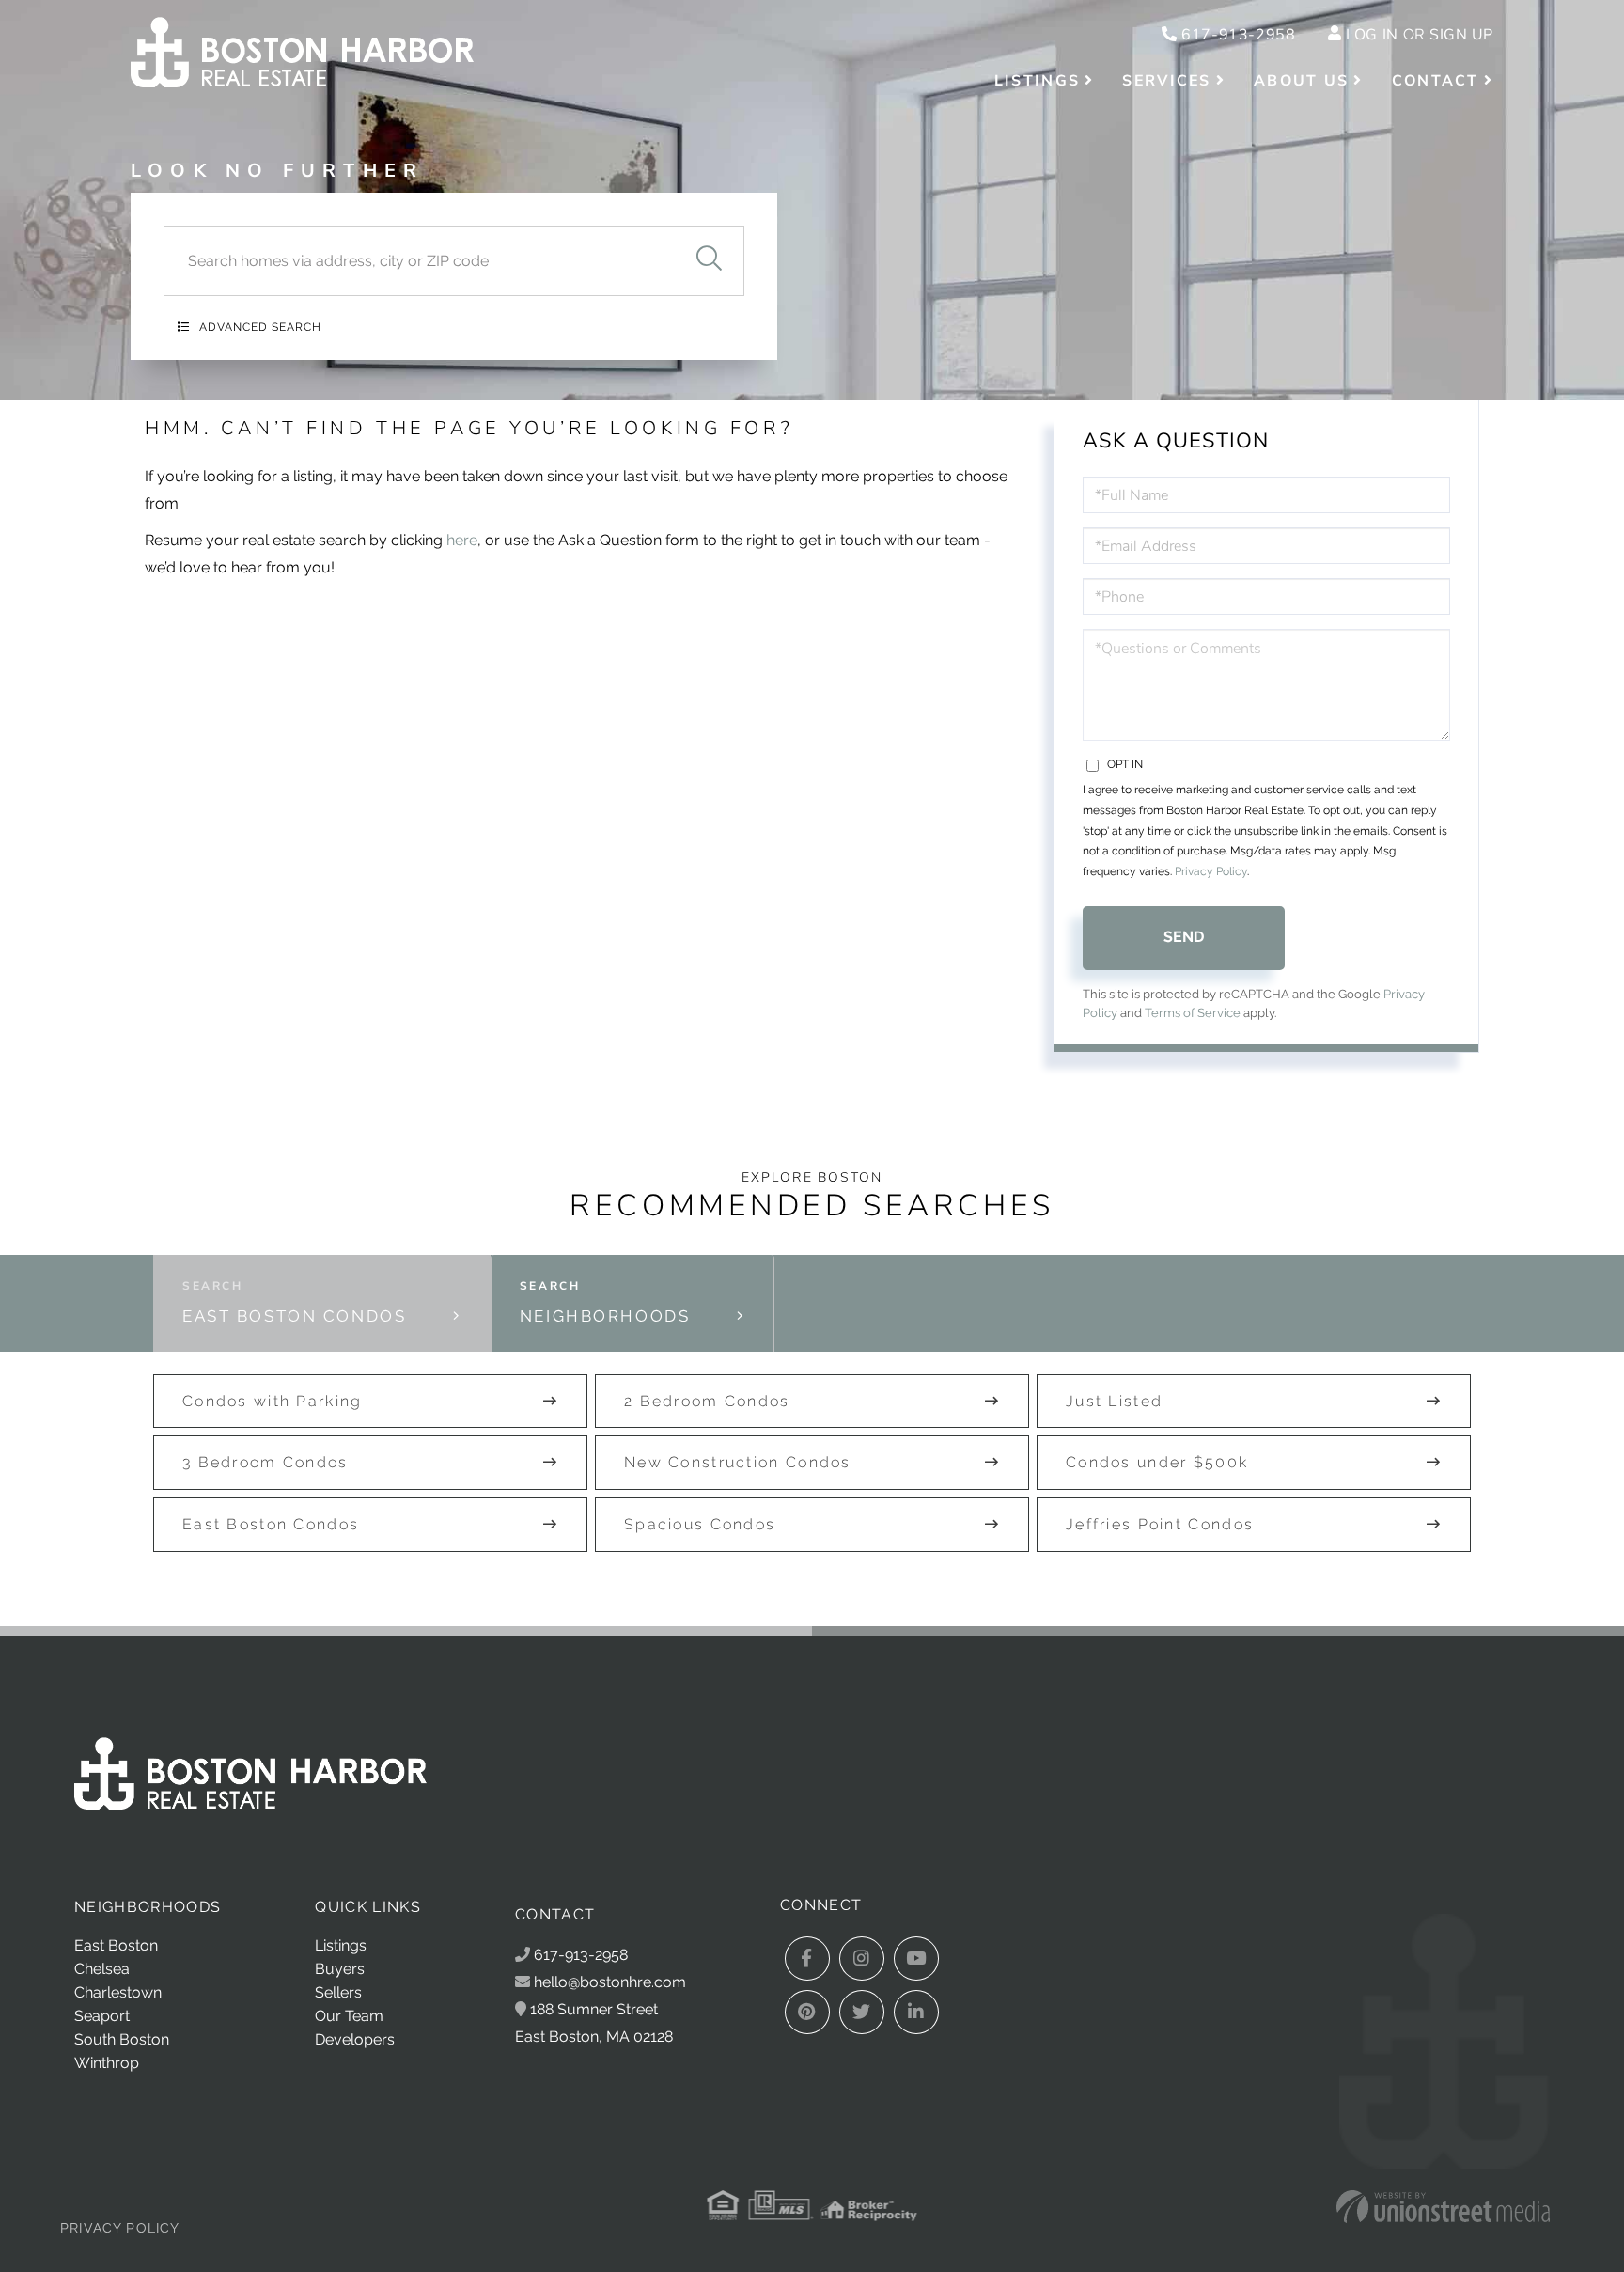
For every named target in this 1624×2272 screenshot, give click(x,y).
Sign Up (1461, 35)
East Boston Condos (294, 1316)
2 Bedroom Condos (707, 1401)
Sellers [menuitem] (338, 1992)
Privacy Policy (1211, 871)
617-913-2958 (1236, 35)
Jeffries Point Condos (1160, 1524)
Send (1184, 937)
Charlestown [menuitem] (118, 1992)
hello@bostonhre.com (610, 1982)
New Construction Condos (738, 1462)
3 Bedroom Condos (265, 1462)
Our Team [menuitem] (349, 2016)
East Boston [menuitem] (116, 1945)
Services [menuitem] (1166, 81)
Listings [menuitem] (1037, 81)
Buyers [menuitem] (340, 1969)
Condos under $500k (1157, 1462)
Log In (1372, 35)
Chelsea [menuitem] (102, 1969)
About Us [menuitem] (1301, 81)
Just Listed (1114, 1401)
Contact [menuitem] (1436, 81)
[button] (709, 261)
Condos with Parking (273, 1401)
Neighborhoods (605, 1316)
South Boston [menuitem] (122, 2039)
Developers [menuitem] (355, 2039)
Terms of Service (1193, 1013)
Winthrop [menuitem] (107, 2063)
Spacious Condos (700, 1524)
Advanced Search (260, 327)
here (462, 540)
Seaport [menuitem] (102, 2016)
